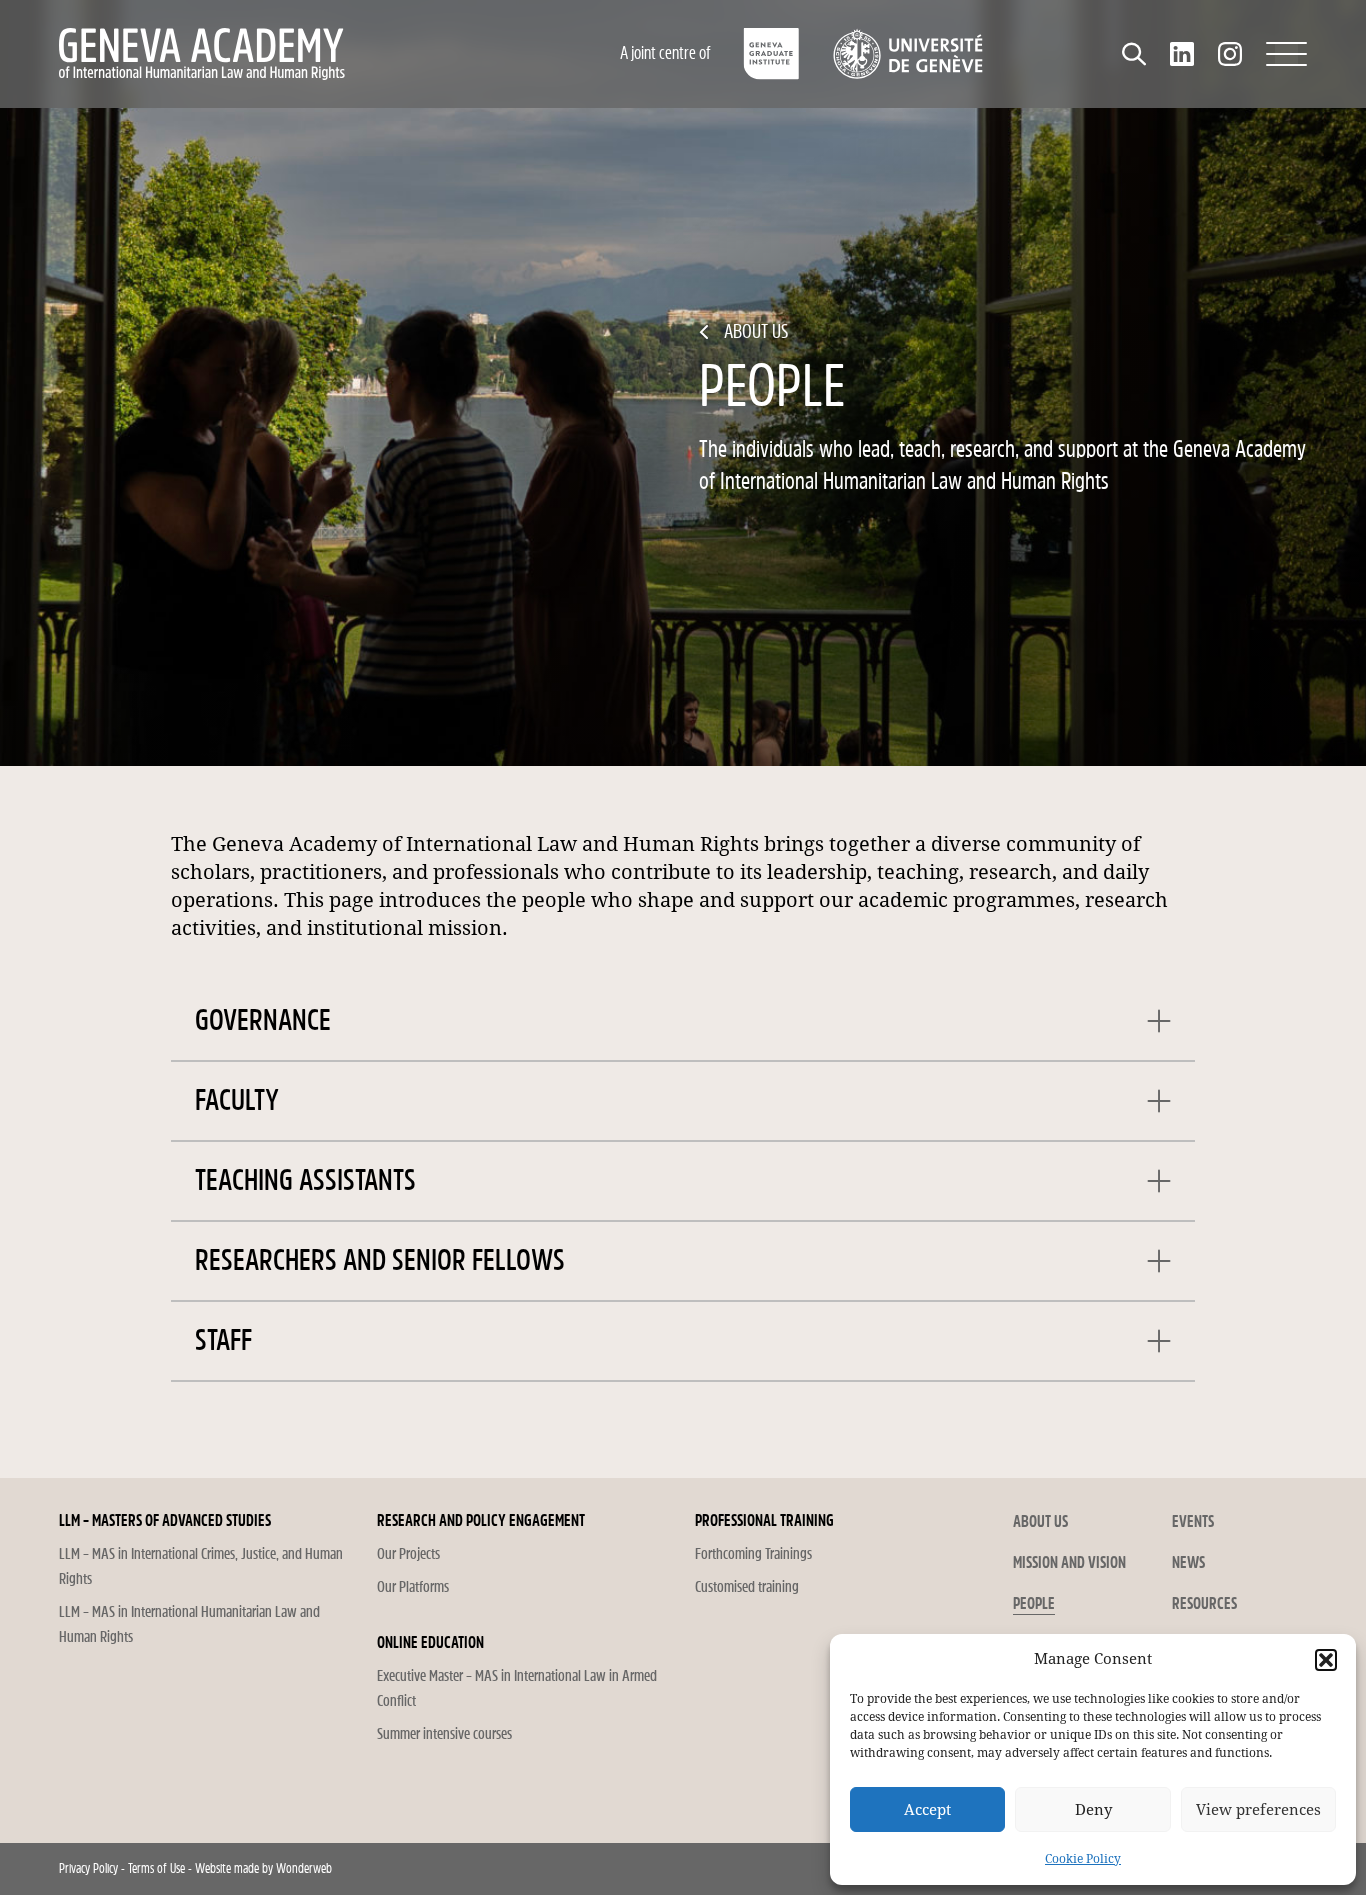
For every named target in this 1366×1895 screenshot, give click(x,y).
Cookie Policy (1083, 1859)
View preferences (1258, 1810)
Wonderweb (304, 1868)
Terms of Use (156, 1868)
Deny (1093, 1810)
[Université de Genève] (907, 54)
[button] (1326, 1660)
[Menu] (1286, 54)
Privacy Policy (88, 1868)
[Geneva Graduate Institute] (771, 54)
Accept (927, 1810)
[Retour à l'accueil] (288, 54)
